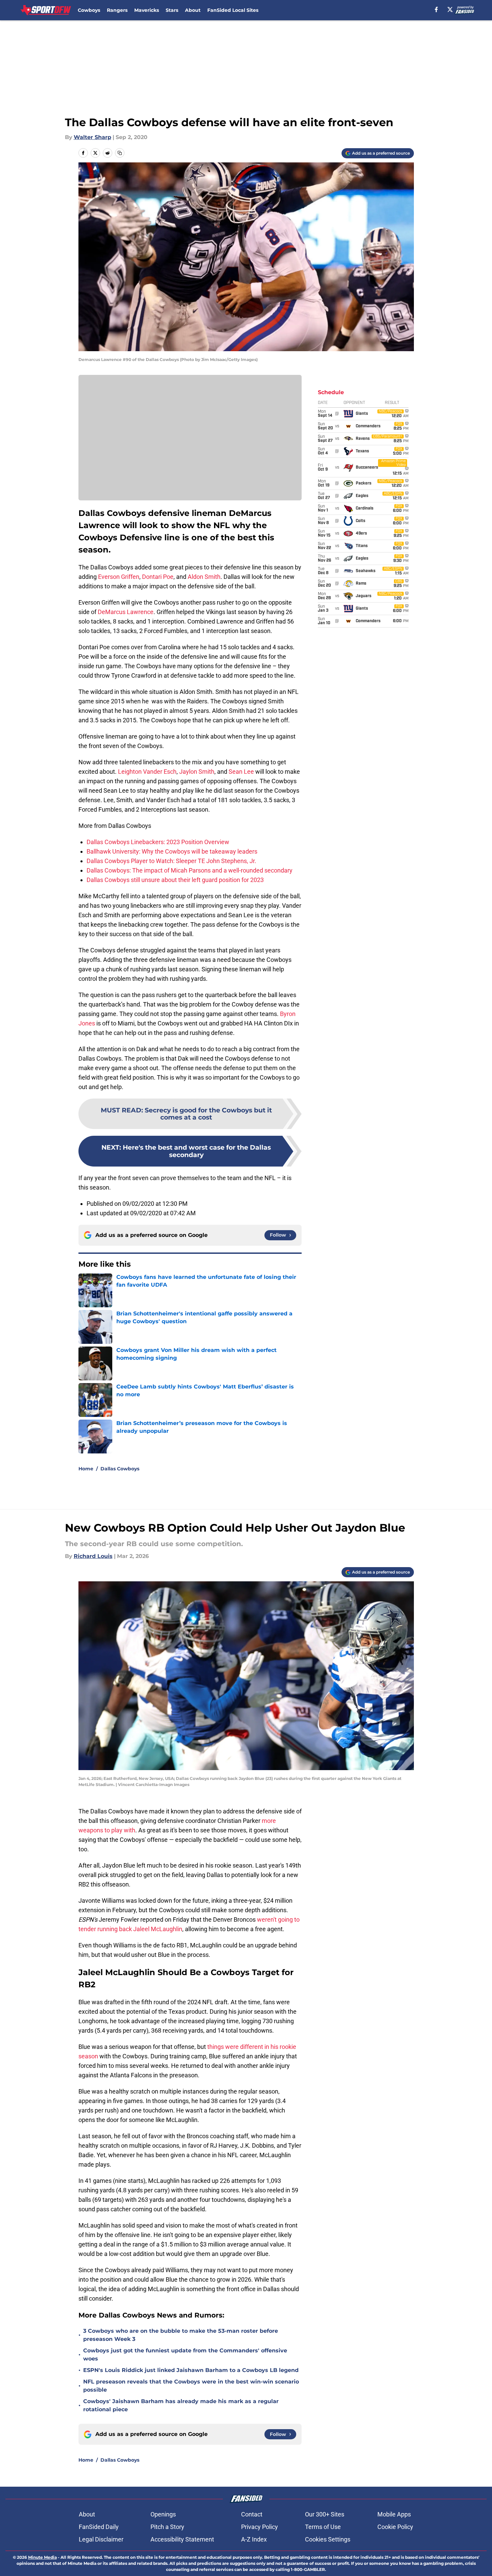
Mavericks (147, 10)
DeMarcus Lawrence (126, 612)
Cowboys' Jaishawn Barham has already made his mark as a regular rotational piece (181, 2405)
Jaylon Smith (197, 772)
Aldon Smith (204, 577)
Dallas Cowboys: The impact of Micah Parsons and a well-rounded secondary (190, 870)
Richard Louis (93, 1556)
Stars (172, 10)
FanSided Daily (99, 2527)
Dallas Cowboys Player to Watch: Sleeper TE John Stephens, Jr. (171, 861)
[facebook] (436, 9)
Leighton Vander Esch (147, 772)
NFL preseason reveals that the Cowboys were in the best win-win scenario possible (191, 2386)
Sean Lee (241, 772)
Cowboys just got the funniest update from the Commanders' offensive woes (185, 2355)
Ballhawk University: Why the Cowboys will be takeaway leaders (172, 851)
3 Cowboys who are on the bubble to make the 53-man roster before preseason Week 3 (181, 2335)
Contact (252, 2514)
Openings (163, 2514)
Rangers (117, 10)
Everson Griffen (119, 577)
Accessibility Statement (182, 2539)
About (193, 10)
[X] (450, 9)
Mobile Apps (394, 2514)
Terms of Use (323, 2527)
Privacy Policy (260, 2527)
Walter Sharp (92, 137)
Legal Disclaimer (101, 2539)
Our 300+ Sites (325, 2514)
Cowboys (89, 10)
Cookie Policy (395, 2527)
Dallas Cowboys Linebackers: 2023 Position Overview (158, 842)
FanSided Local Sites (233, 10)
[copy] (120, 153)
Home (86, 1469)
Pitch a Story (167, 2527)
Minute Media (42, 2557)
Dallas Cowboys (120, 1469)
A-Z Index (254, 2539)
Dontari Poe (158, 577)
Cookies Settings (328, 2539)
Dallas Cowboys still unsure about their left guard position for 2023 (175, 880)
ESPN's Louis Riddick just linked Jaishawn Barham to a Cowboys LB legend (191, 2370)
